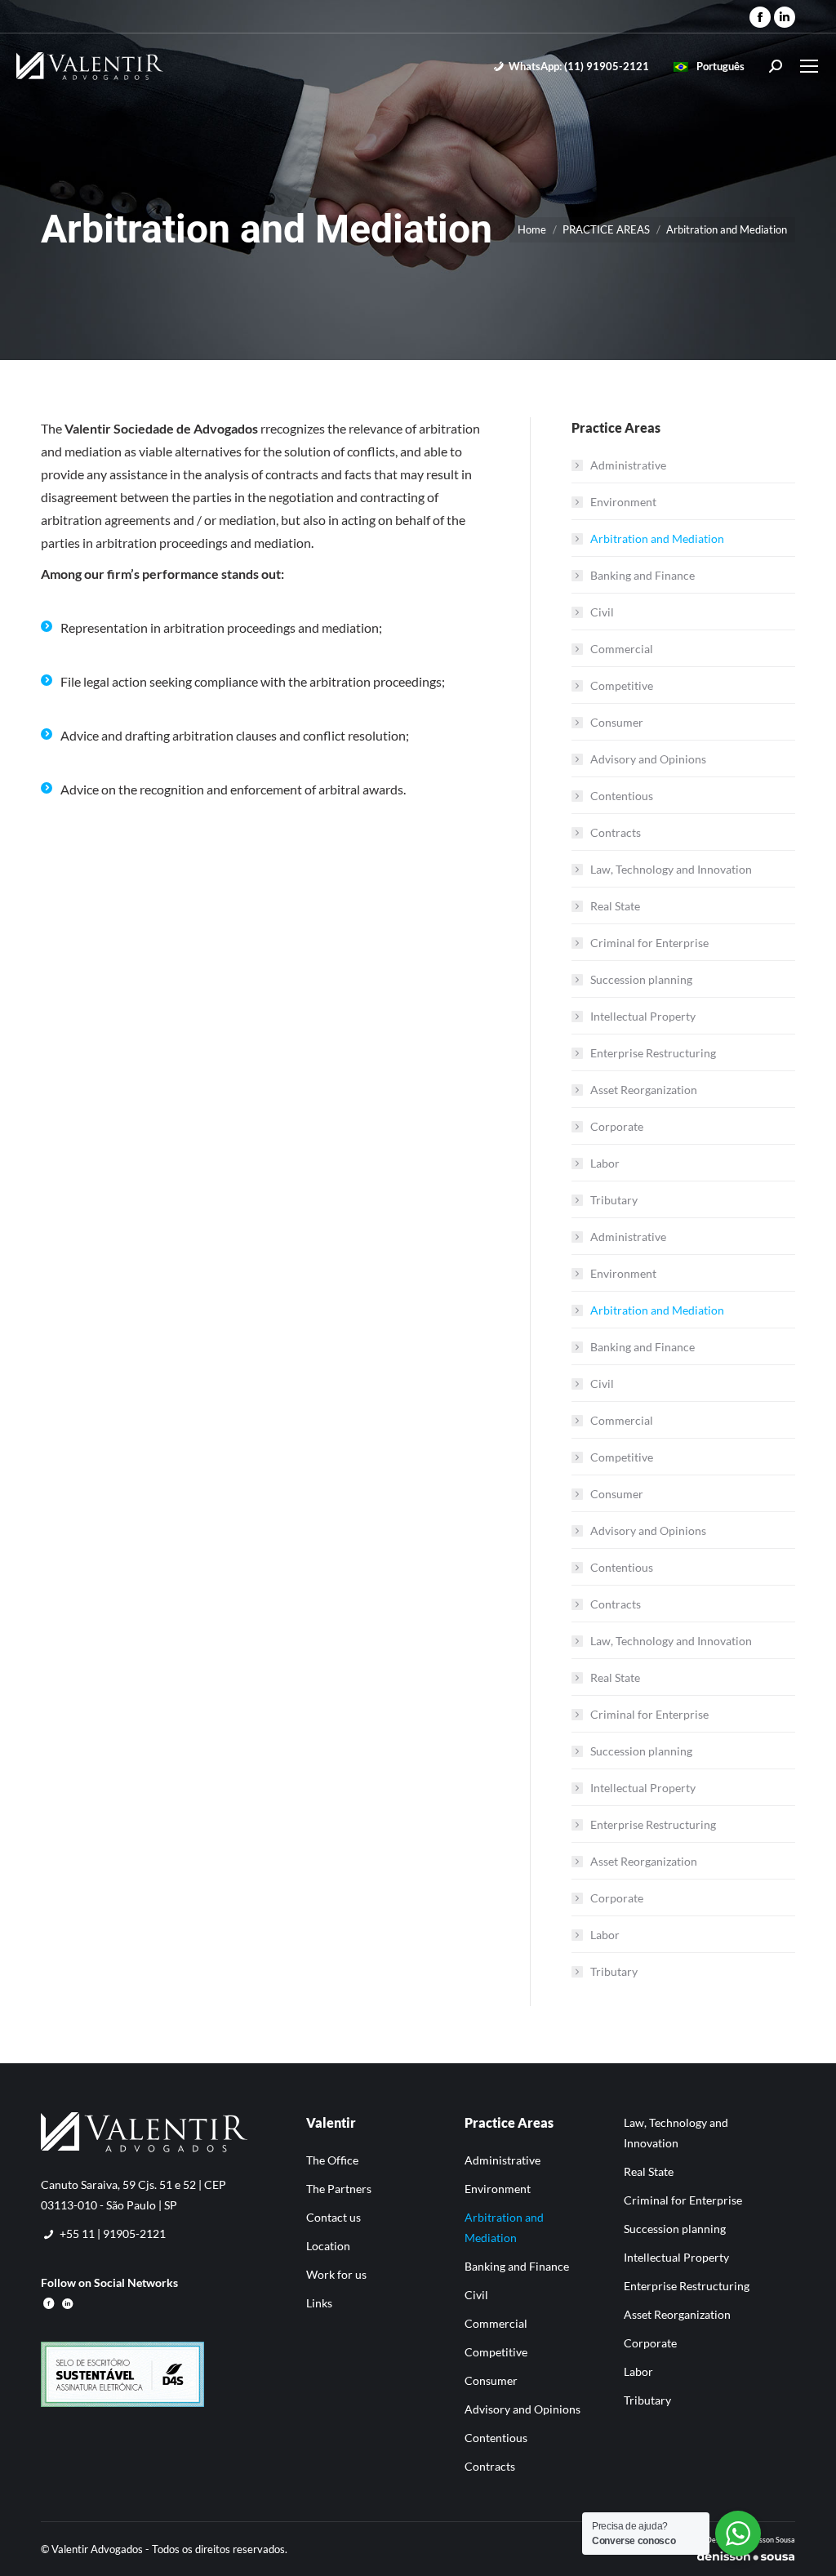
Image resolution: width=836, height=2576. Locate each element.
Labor (605, 1163)
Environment (623, 502)
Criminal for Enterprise (649, 943)
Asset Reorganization (644, 1090)
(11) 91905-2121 (579, 66)
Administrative (628, 465)
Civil (602, 612)
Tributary (614, 1200)
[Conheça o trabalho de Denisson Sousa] (746, 2558)
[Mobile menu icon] (809, 66)
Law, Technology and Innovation (671, 869)
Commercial (622, 649)
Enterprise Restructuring (653, 1053)
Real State (615, 906)
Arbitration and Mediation (657, 538)
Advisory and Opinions (648, 759)
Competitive (622, 685)
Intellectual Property (643, 1016)
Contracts (616, 832)
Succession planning (641, 979)
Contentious (622, 796)
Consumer (617, 722)
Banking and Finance (643, 575)
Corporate (617, 1126)
